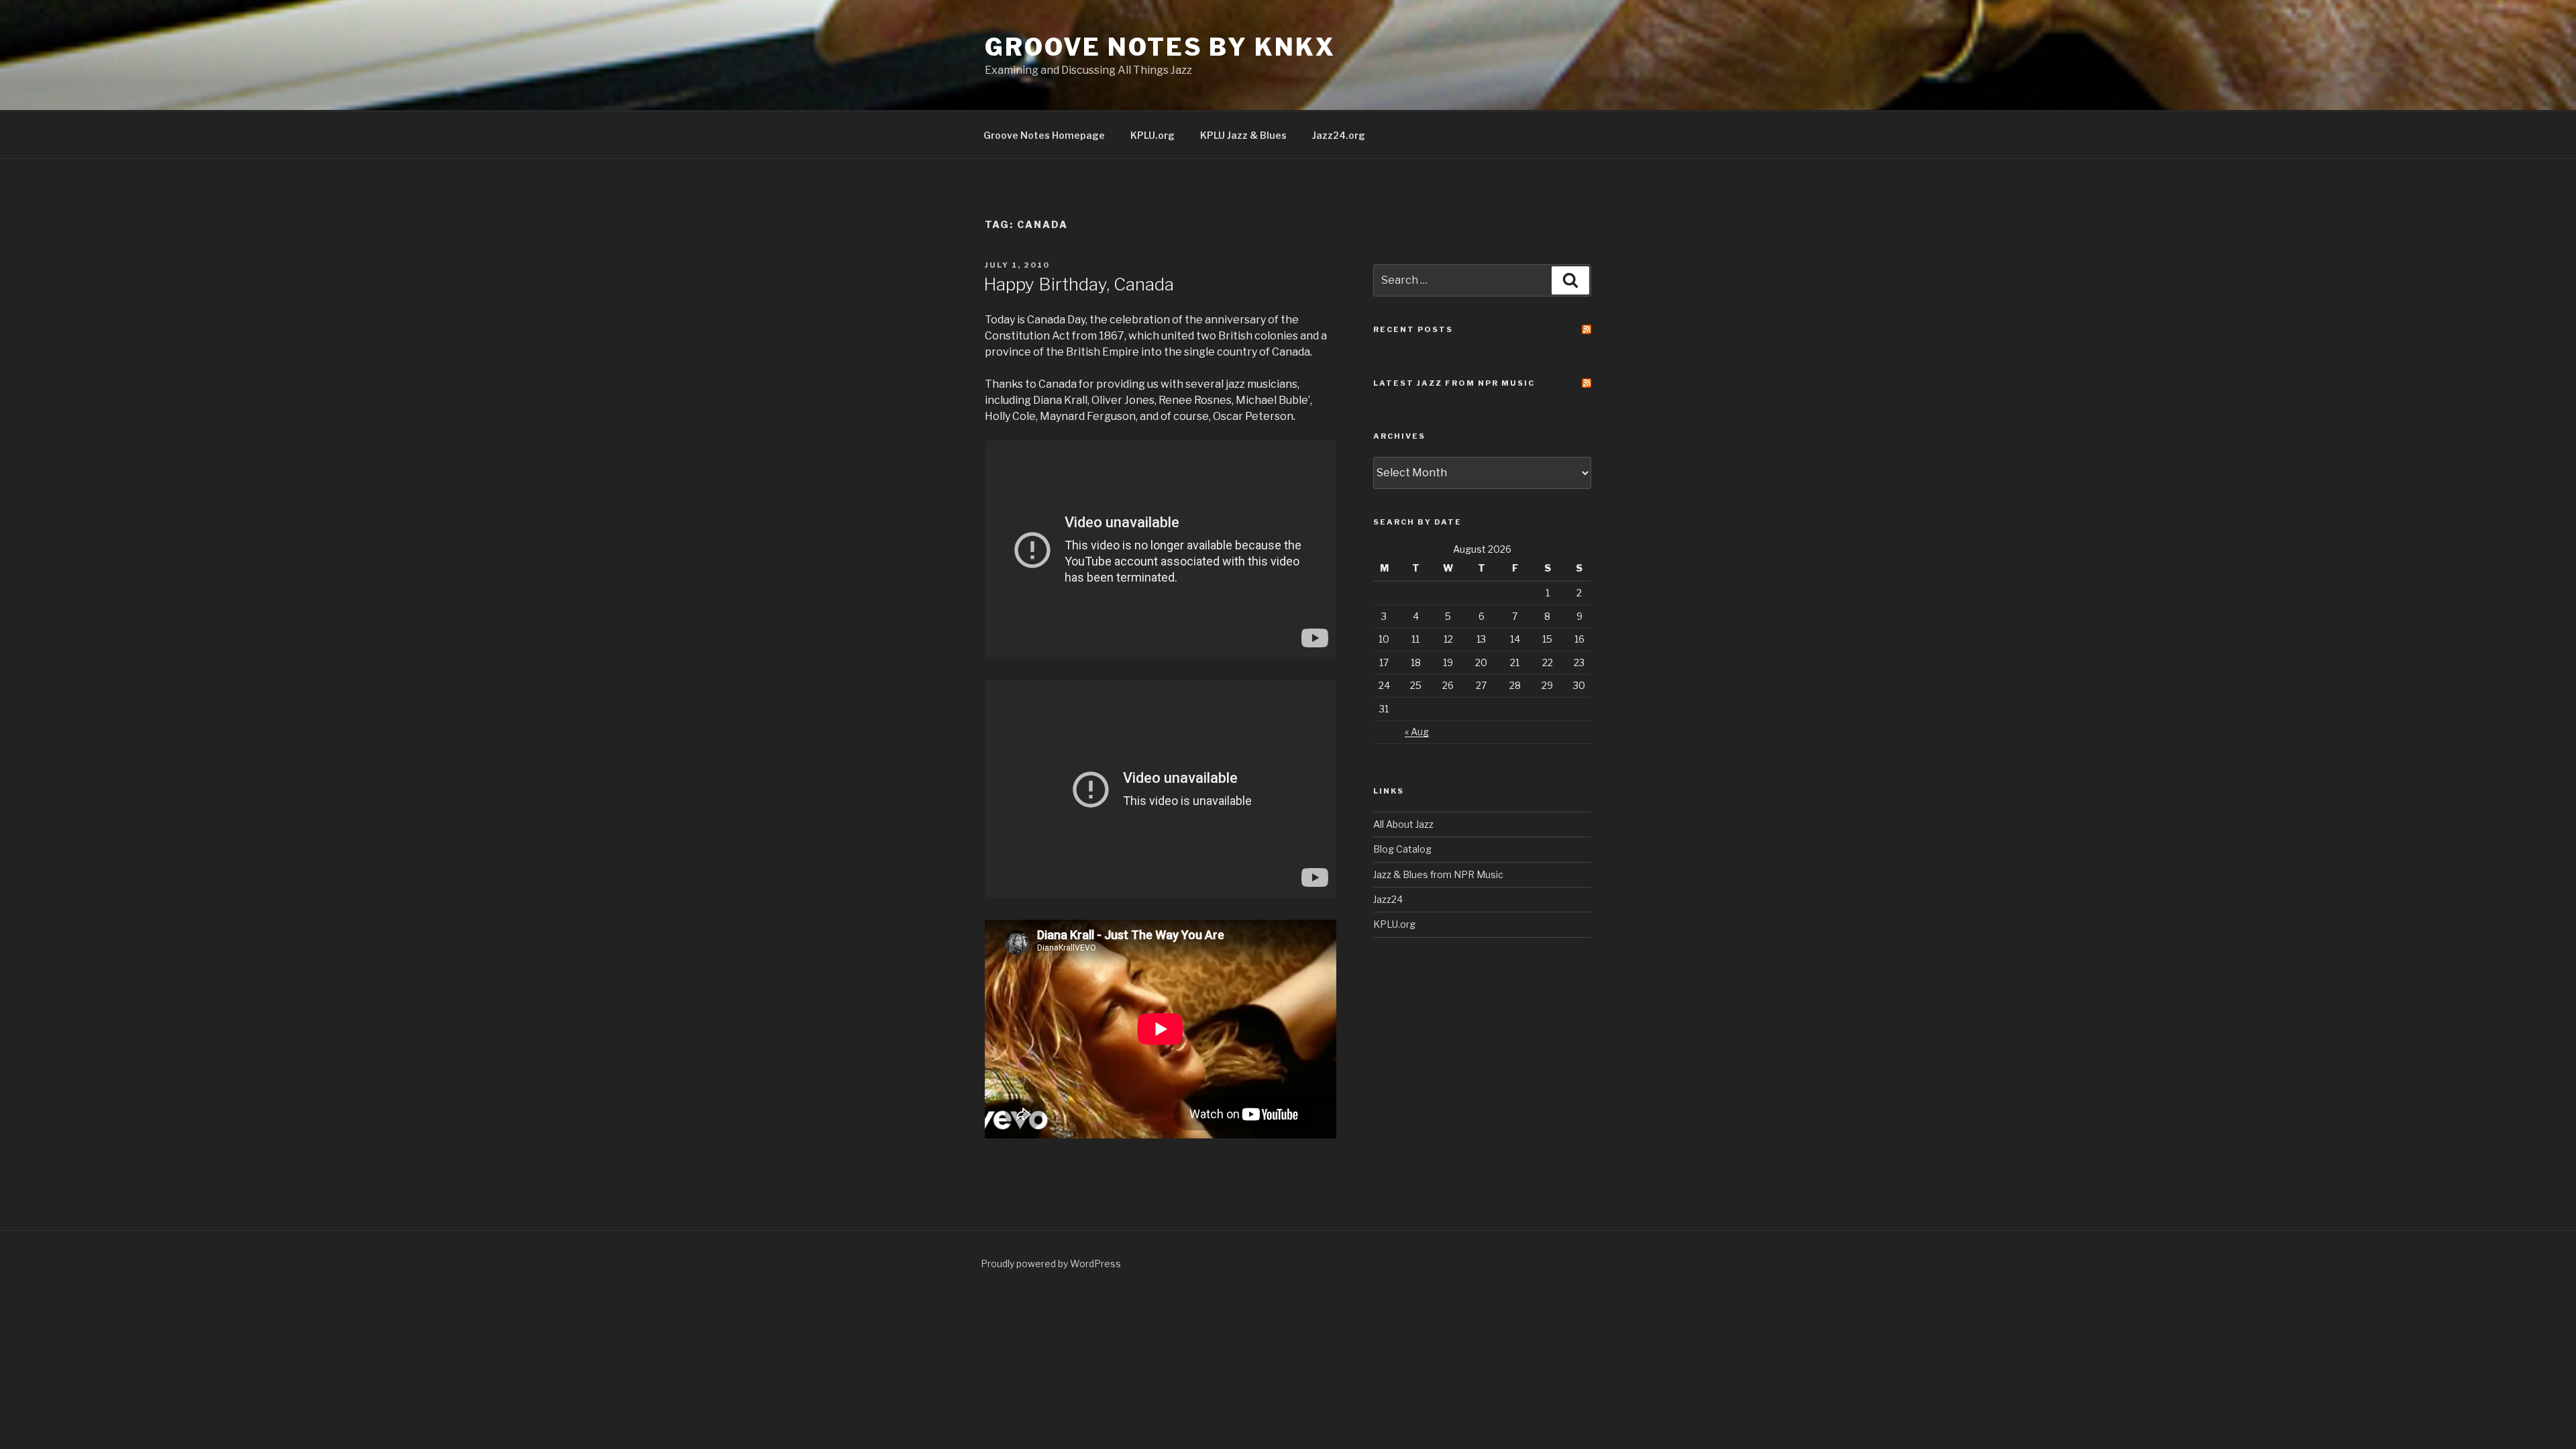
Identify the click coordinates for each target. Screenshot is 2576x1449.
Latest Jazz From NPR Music (1454, 383)
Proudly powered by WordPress (1051, 1264)
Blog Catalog (1402, 849)
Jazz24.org (1339, 135)
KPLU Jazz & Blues (1243, 135)
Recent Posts (1413, 329)
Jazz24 (1388, 899)
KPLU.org (1152, 135)
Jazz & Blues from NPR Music (1438, 874)
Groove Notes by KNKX (1160, 47)
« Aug (1417, 732)
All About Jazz (1403, 824)
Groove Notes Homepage (1044, 135)
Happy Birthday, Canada (1079, 284)
